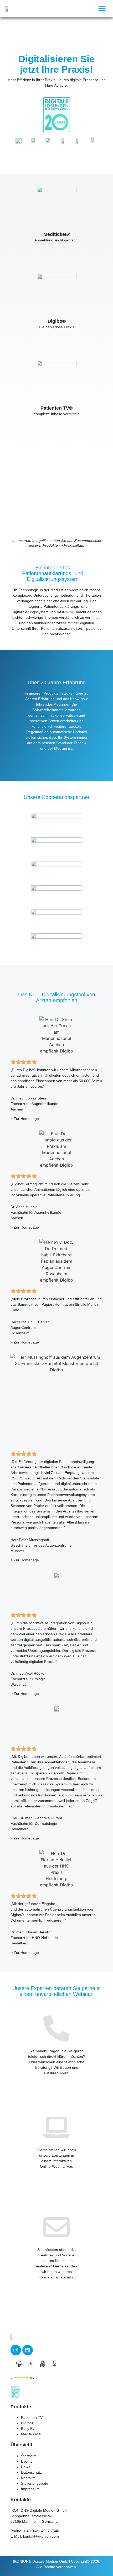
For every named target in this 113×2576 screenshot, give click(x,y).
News (26, 2467)
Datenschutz (31, 2472)
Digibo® (28, 2423)
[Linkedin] (28, 2350)
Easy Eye (29, 2429)
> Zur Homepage (25, 1119)
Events (27, 2461)
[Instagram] (16, 2350)
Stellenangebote (35, 2483)
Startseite (29, 2456)
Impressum (30, 2489)
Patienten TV (32, 2418)
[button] (102, 9)
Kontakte (28, 2478)
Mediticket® (31, 2434)
